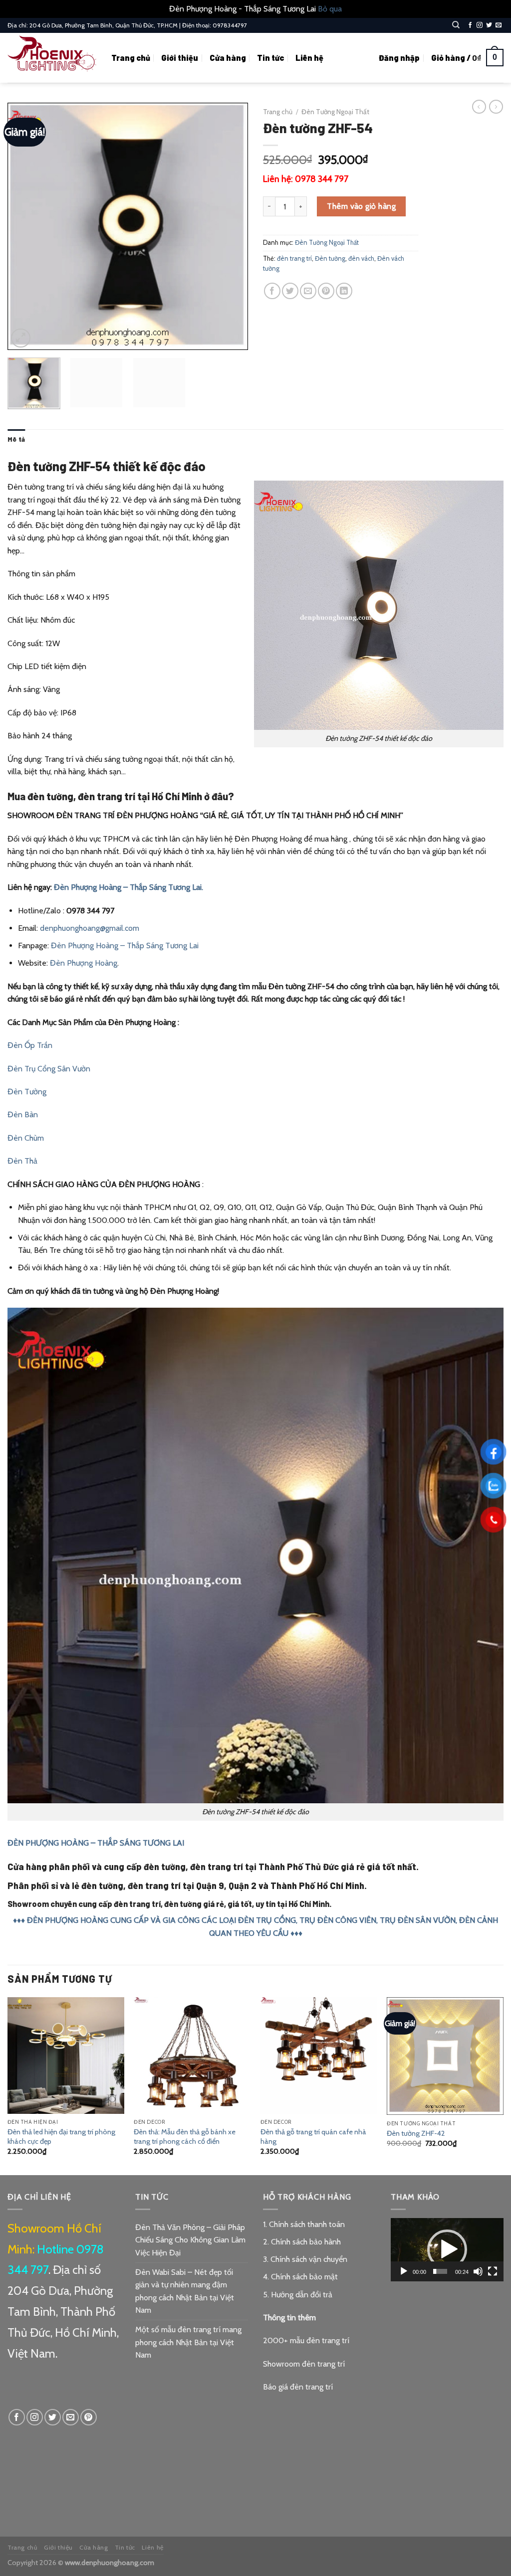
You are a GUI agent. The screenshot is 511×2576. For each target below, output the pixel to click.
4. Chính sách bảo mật (300, 2277)
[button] (447, 2249)
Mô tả (16, 439)
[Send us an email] (499, 25)
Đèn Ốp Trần (30, 1045)
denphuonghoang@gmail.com (90, 928)
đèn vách (361, 258)
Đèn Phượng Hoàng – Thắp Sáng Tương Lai (125, 945)
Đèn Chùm (26, 1138)
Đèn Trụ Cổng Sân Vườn (49, 1069)
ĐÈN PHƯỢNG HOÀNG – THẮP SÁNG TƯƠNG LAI (96, 1843)
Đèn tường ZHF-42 (416, 2133)
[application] (447, 2250)
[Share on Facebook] (272, 291)
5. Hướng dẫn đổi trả (298, 2295)
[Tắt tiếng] (478, 2271)
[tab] (16, 439)
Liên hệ (309, 58)
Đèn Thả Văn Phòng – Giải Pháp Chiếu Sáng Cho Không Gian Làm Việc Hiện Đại (190, 2240)
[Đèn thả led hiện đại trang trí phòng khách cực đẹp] (66, 2056)
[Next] (231, 226)
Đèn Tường (27, 1092)
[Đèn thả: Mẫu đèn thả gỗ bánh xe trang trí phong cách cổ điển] (192, 2056)
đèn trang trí (294, 258)
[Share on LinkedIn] (344, 291)
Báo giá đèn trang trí (298, 2387)
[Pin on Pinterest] (326, 291)
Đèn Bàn (23, 1115)
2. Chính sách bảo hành (302, 2242)
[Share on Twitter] (290, 291)
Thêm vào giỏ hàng (361, 206)
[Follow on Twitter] (489, 25)
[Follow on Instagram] (480, 25)
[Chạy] (404, 2271)
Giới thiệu (180, 58)
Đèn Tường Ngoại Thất (335, 112)
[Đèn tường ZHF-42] (445, 2056)
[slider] (440, 2271)
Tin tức (270, 58)
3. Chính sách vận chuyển (305, 2259)
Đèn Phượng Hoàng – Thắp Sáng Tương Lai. (128, 887)
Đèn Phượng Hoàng (84, 963)
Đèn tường (330, 258)
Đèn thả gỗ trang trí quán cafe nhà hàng (313, 2137)
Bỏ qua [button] (330, 9)
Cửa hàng (228, 58)
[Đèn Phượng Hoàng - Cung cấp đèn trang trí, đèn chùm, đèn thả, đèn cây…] (52, 58)
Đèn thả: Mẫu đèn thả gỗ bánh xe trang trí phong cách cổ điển (185, 2137)
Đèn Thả (22, 1161)
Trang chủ (131, 58)
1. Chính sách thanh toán (304, 2224)
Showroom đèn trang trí (304, 2364)
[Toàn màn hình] (493, 2271)
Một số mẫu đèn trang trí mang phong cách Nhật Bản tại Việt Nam (188, 2342)
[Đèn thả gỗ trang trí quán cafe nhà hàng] (319, 2056)
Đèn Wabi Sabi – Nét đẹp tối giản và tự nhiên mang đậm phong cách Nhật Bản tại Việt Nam (185, 2291)
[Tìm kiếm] (456, 25)
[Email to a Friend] (308, 291)
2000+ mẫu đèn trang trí (306, 2340)
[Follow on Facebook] (470, 25)
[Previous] (25, 226)
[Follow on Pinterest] (89, 2417)
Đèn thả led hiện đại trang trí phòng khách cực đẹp (61, 2137)
